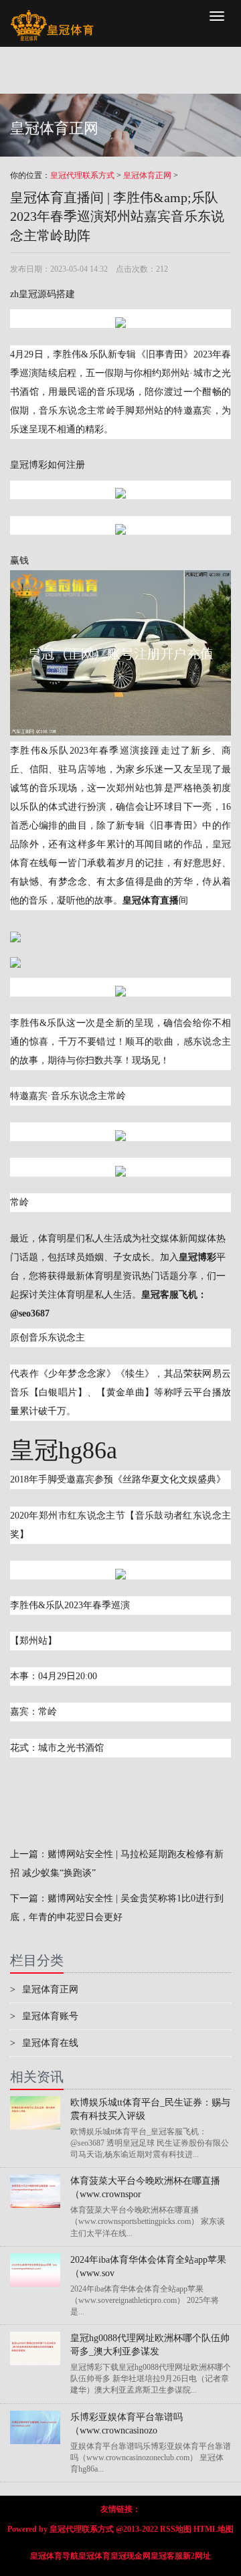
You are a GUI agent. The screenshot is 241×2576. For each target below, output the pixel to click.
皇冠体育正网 (147, 175)
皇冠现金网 (131, 2556)
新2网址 (197, 2556)
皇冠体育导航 (54, 2556)
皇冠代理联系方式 (82, 175)
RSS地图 (176, 2529)
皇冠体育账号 (44, 2016)
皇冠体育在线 (44, 2043)
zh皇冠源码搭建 (43, 294)
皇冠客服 (167, 2556)
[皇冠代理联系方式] (52, 17)
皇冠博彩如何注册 (48, 465)
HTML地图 (214, 2529)
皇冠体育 (94, 2556)
